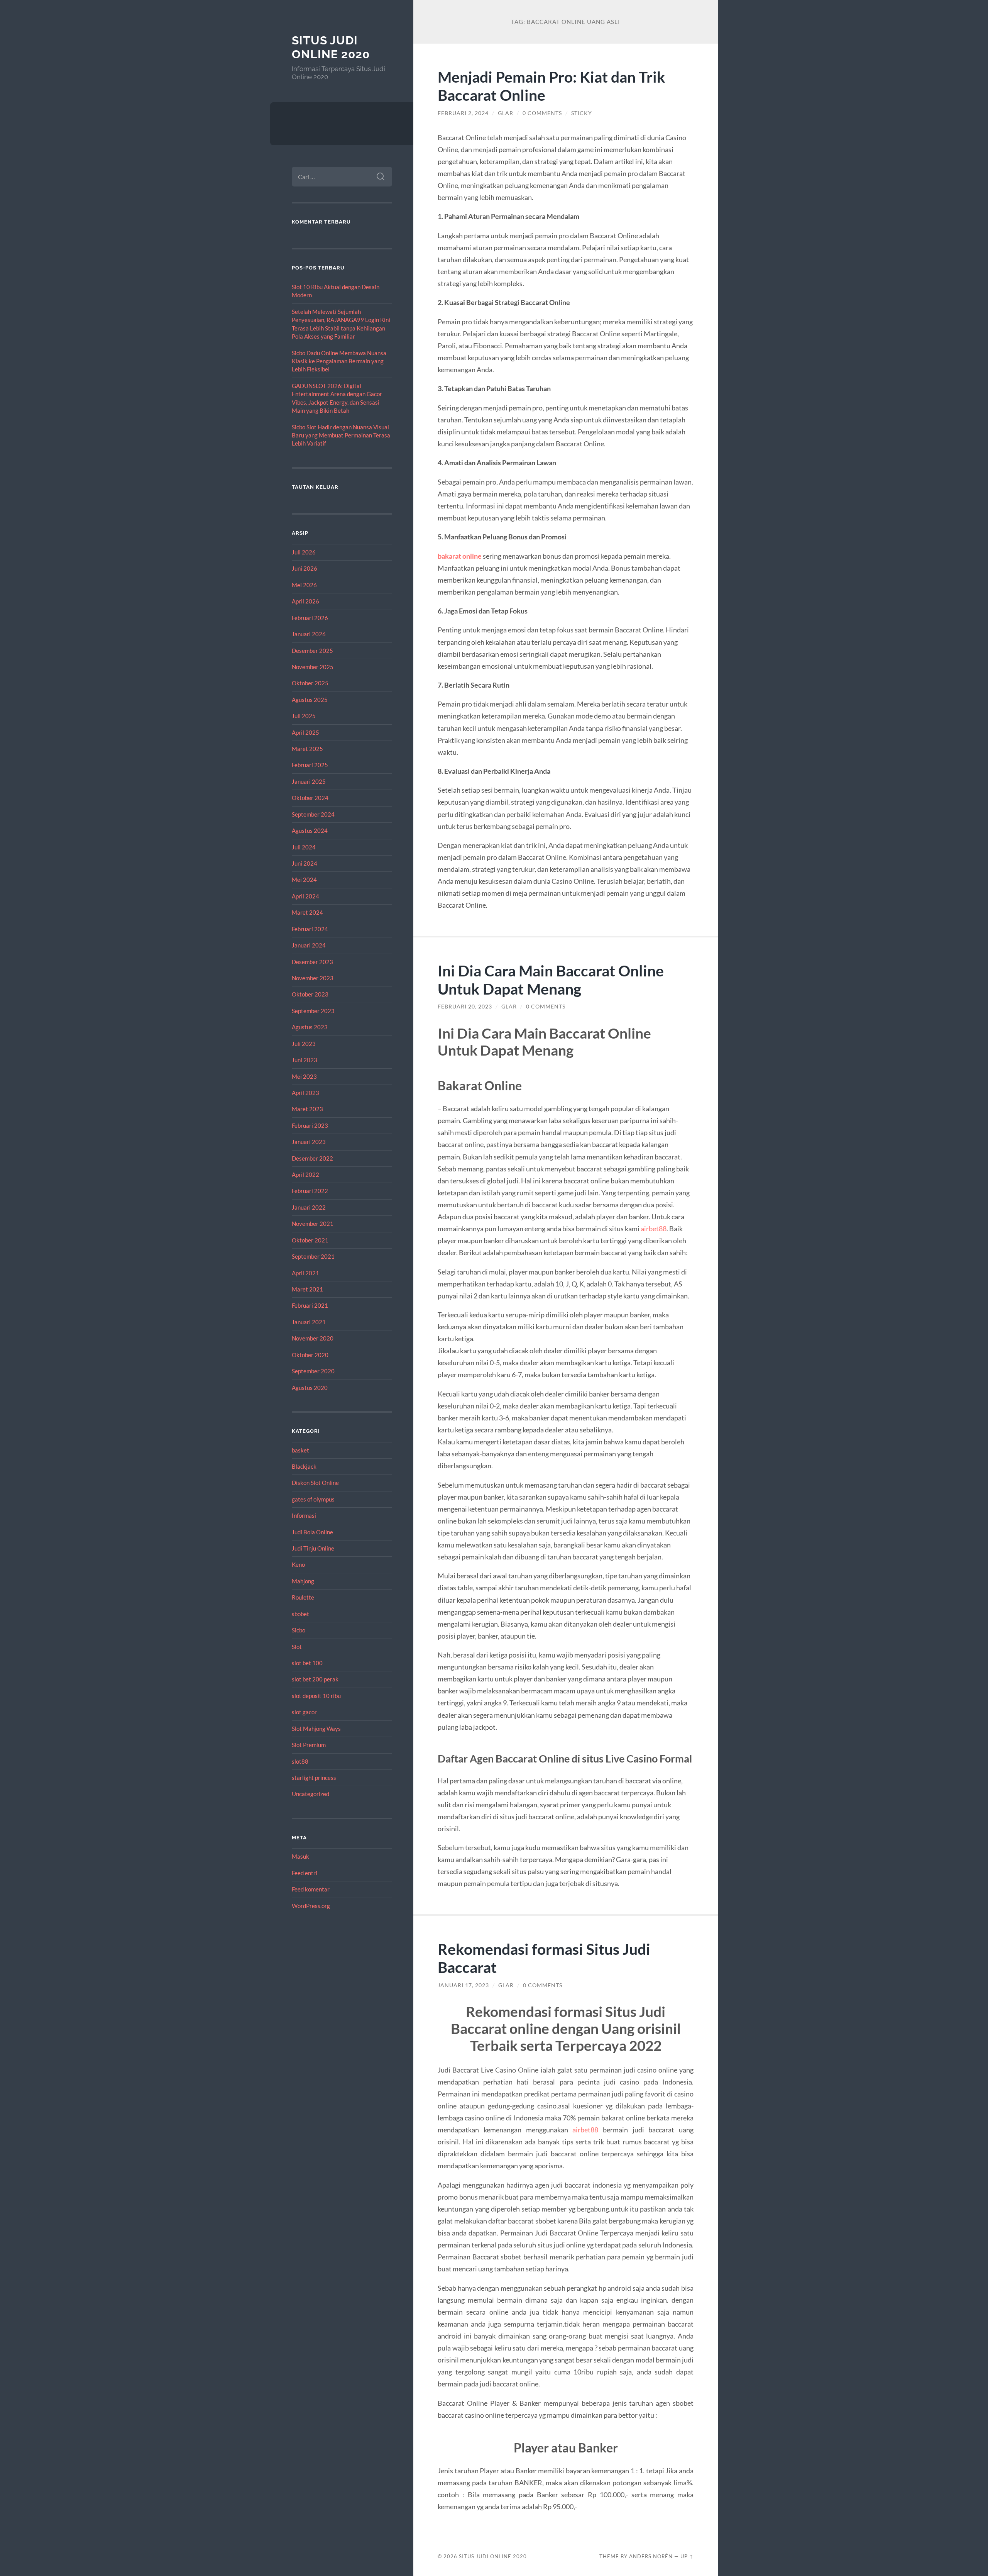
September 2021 (313, 1256)
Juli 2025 (304, 716)
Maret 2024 (307, 912)
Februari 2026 (310, 618)
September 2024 (313, 814)
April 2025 (305, 732)
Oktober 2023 (310, 994)
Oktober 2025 (310, 683)
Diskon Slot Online (315, 1483)
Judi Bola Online (312, 1532)
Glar (506, 113)
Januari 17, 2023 (463, 1985)
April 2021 (305, 1273)
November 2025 (313, 667)
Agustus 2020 (310, 1388)
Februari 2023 (310, 1125)
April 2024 (305, 896)
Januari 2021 (309, 1322)
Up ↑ (687, 2556)
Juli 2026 (304, 552)
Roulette (303, 1597)
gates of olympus (313, 1499)
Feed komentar (311, 1889)
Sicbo (299, 1630)
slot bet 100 (307, 1663)
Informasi (304, 1515)
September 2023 (313, 1011)
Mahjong (303, 1581)
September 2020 (313, 1371)
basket (300, 1450)
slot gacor (304, 1712)
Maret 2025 (307, 749)
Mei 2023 (304, 1076)
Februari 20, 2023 (465, 1007)
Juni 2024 (305, 863)
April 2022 (305, 1174)
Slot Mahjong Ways (316, 1729)
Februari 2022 (310, 1191)
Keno (298, 1564)
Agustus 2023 (310, 1027)
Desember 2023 (312, 962)
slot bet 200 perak (315, 1679)
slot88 (300, 1761)
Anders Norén (651, 2556)
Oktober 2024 (310, 798)
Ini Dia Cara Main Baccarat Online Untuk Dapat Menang (551, 980)
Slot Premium (309, 1745)
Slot (297, 1647)
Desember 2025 (312, 651)
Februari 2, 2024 (463, 113)
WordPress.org (311, 1906)
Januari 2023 (309, 1142)
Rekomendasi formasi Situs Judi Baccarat (544, 1958)
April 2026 (305, 601)
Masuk (300, 1856)
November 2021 (313, 1224)
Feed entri (305, 1873)
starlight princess (314, 1778)
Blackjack (304, 1466)
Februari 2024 (310, 929)
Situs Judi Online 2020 (331, 47)
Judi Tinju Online (313, 1548)
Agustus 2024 (310, 830)
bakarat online (460, 556)
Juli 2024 (304, 847)
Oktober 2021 (310, 1240)
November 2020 (313, 1338)
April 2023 (305, 1093)
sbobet (300, 1614)
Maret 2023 (307, 1109)
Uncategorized (310, 1794)
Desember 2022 (312, 1158)
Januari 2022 (309, 1207)
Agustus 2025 (310, 700)
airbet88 (654, 1229)
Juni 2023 (305, 1060)
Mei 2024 (304, 880)
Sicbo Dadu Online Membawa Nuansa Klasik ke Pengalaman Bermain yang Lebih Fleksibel (339, 361)
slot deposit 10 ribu (316, 1696)
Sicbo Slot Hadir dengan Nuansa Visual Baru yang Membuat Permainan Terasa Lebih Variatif (341, 435)
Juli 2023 (304, 1044)
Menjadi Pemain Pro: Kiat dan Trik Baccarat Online (552, 86)
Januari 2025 (309, 781)
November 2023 (313, 978)
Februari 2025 (310, 765)
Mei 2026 (304, 585)
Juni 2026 (305, 568)
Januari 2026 (309, 634)
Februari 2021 (310, 1305)
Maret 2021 (307, 1289)
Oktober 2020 (310, 1355)
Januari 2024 (309, 945)
